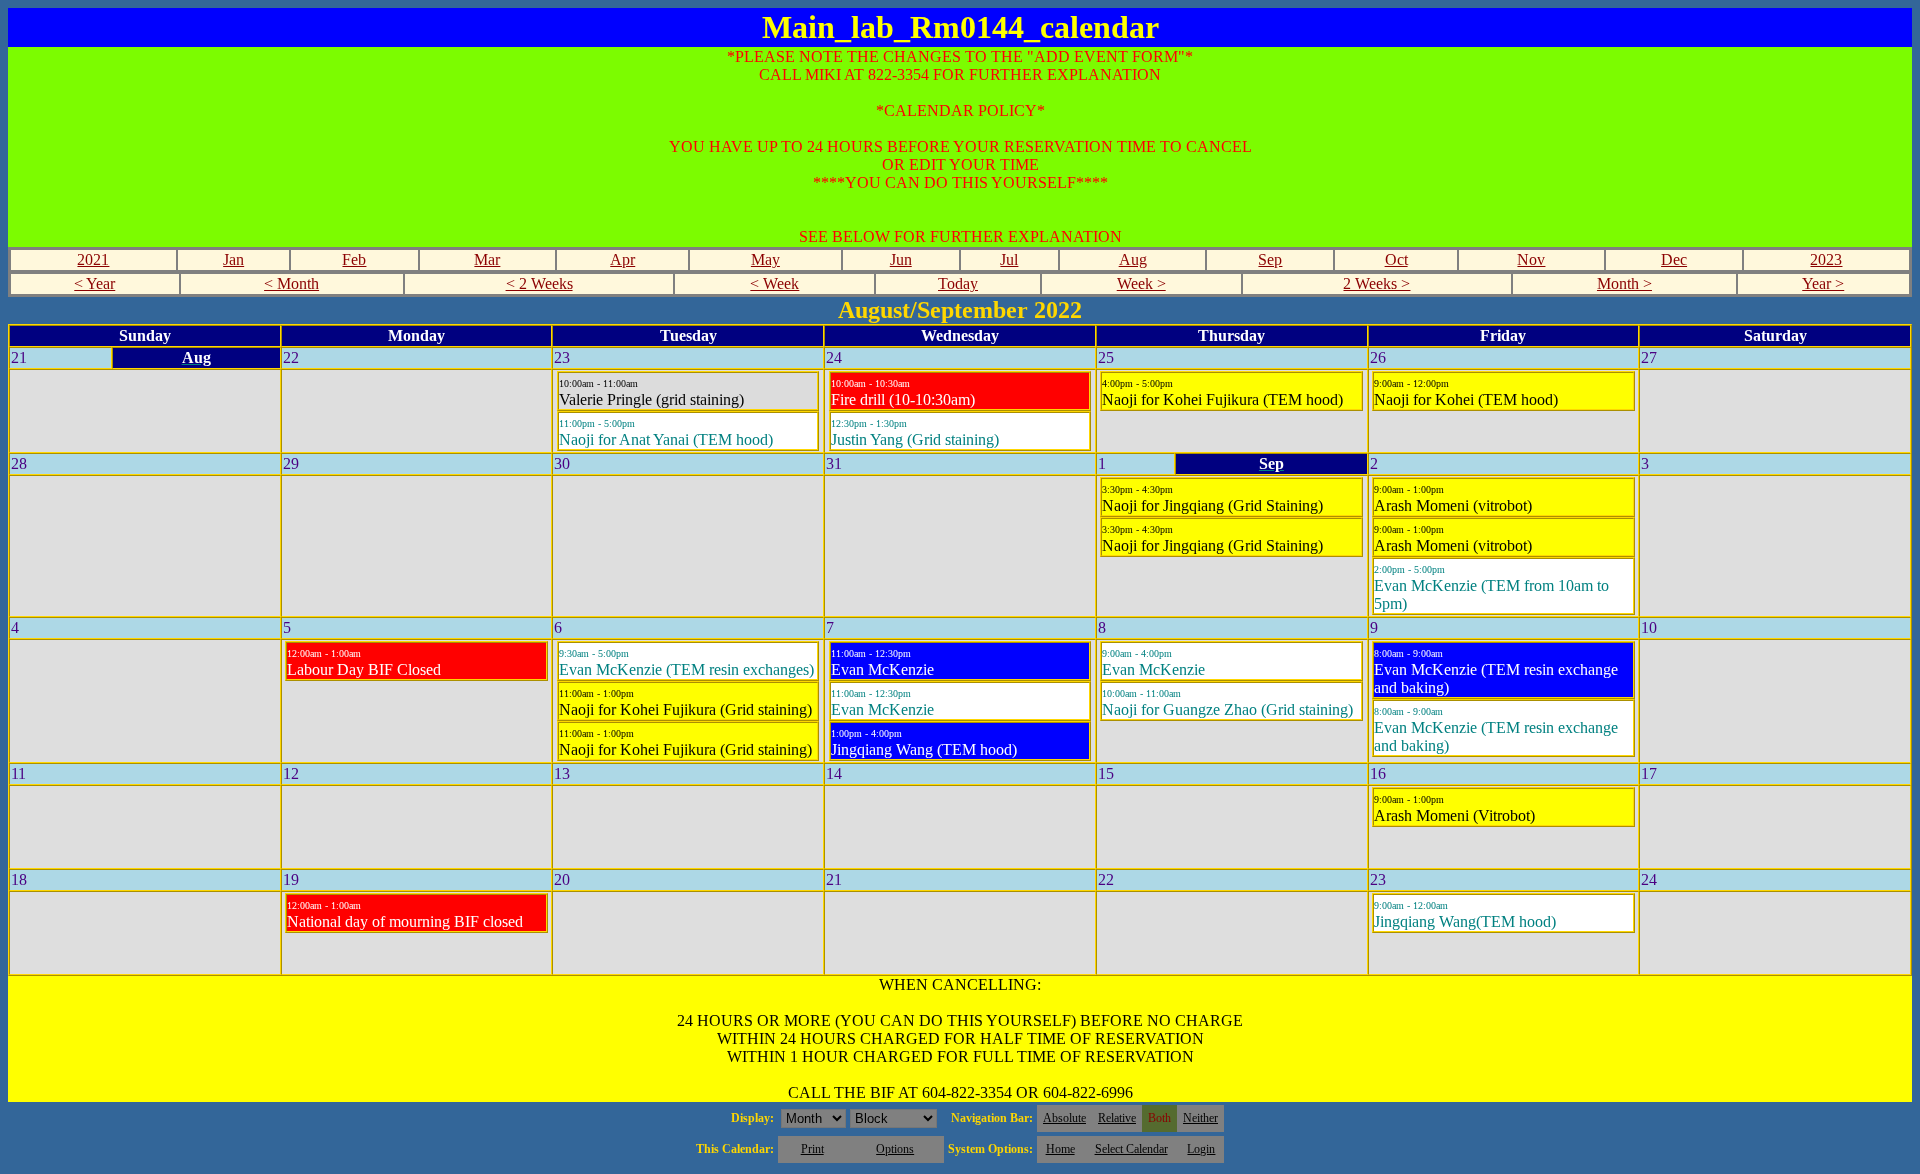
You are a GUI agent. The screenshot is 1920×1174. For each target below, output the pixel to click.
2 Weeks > (1376, 283)
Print (812, 1149)
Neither (1200, 1118)
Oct (1396, 259)
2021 (93, 259)
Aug (1133, 259)
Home (1060, 1149)
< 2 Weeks (539, 283)
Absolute (1064, 1118)
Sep (1270, 259)
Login (1201, 1149)
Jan (233, 259)
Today (958, 283)
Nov (1531, 259)
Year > (1823, 283)
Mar (487, 259)
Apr (622, 259)
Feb (354, 259)
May (765, 259)
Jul (1009, 259)
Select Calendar (1131, 1149)
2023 (1826, 259)
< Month (291, 283)
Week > (1141, 283)
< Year (94, 283)
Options (895, 1149)
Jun (901, 259)
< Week (774, 283)
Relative (1117, 1118)
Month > (1624, 283)
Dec (1674, 259)
